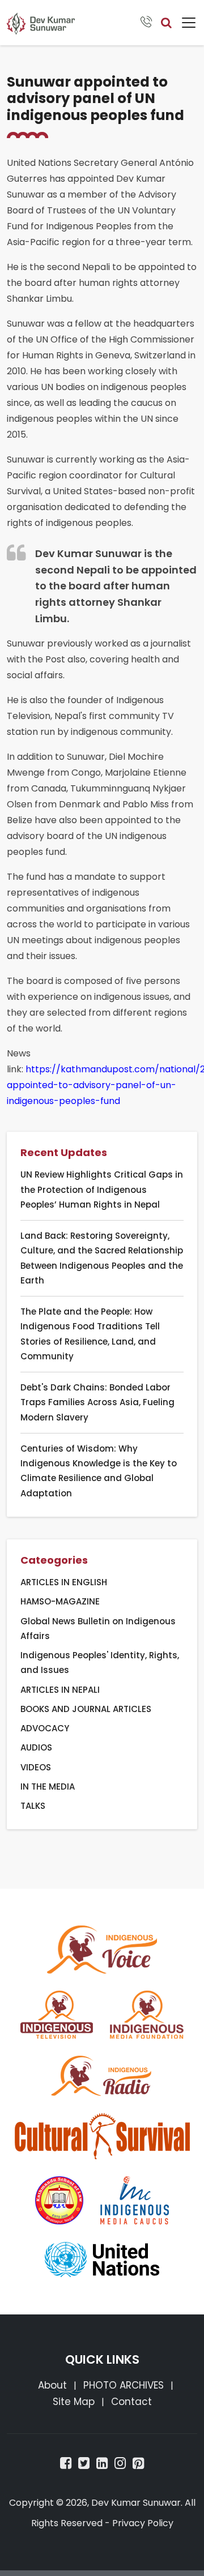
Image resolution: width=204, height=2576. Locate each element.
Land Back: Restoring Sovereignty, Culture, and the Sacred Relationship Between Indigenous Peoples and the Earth (102, 1258)
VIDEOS (36, 1767)
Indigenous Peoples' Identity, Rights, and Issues (100, 1663)
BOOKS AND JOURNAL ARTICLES (86, 1709)
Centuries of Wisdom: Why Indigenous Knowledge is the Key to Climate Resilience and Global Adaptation (99, 1471)
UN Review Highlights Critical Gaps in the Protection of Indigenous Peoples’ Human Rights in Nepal (102, 1189)
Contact (131, 2402)
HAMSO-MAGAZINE (60, 1601)
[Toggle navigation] (189, 23)
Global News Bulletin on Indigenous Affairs (98, 1629)
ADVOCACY (45, 1728)
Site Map (74, 2402)
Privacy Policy (143, 2523)
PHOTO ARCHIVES (124, 2385)
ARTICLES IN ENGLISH (64, 1582)
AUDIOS (36, 1747)
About (52, 2385)
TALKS (33, 1806)
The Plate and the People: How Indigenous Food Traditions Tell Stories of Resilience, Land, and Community (90, 1334)
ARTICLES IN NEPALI (60, 1690)
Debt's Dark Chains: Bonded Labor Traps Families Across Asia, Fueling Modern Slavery (97, 1402)
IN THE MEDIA (48, 1786)
